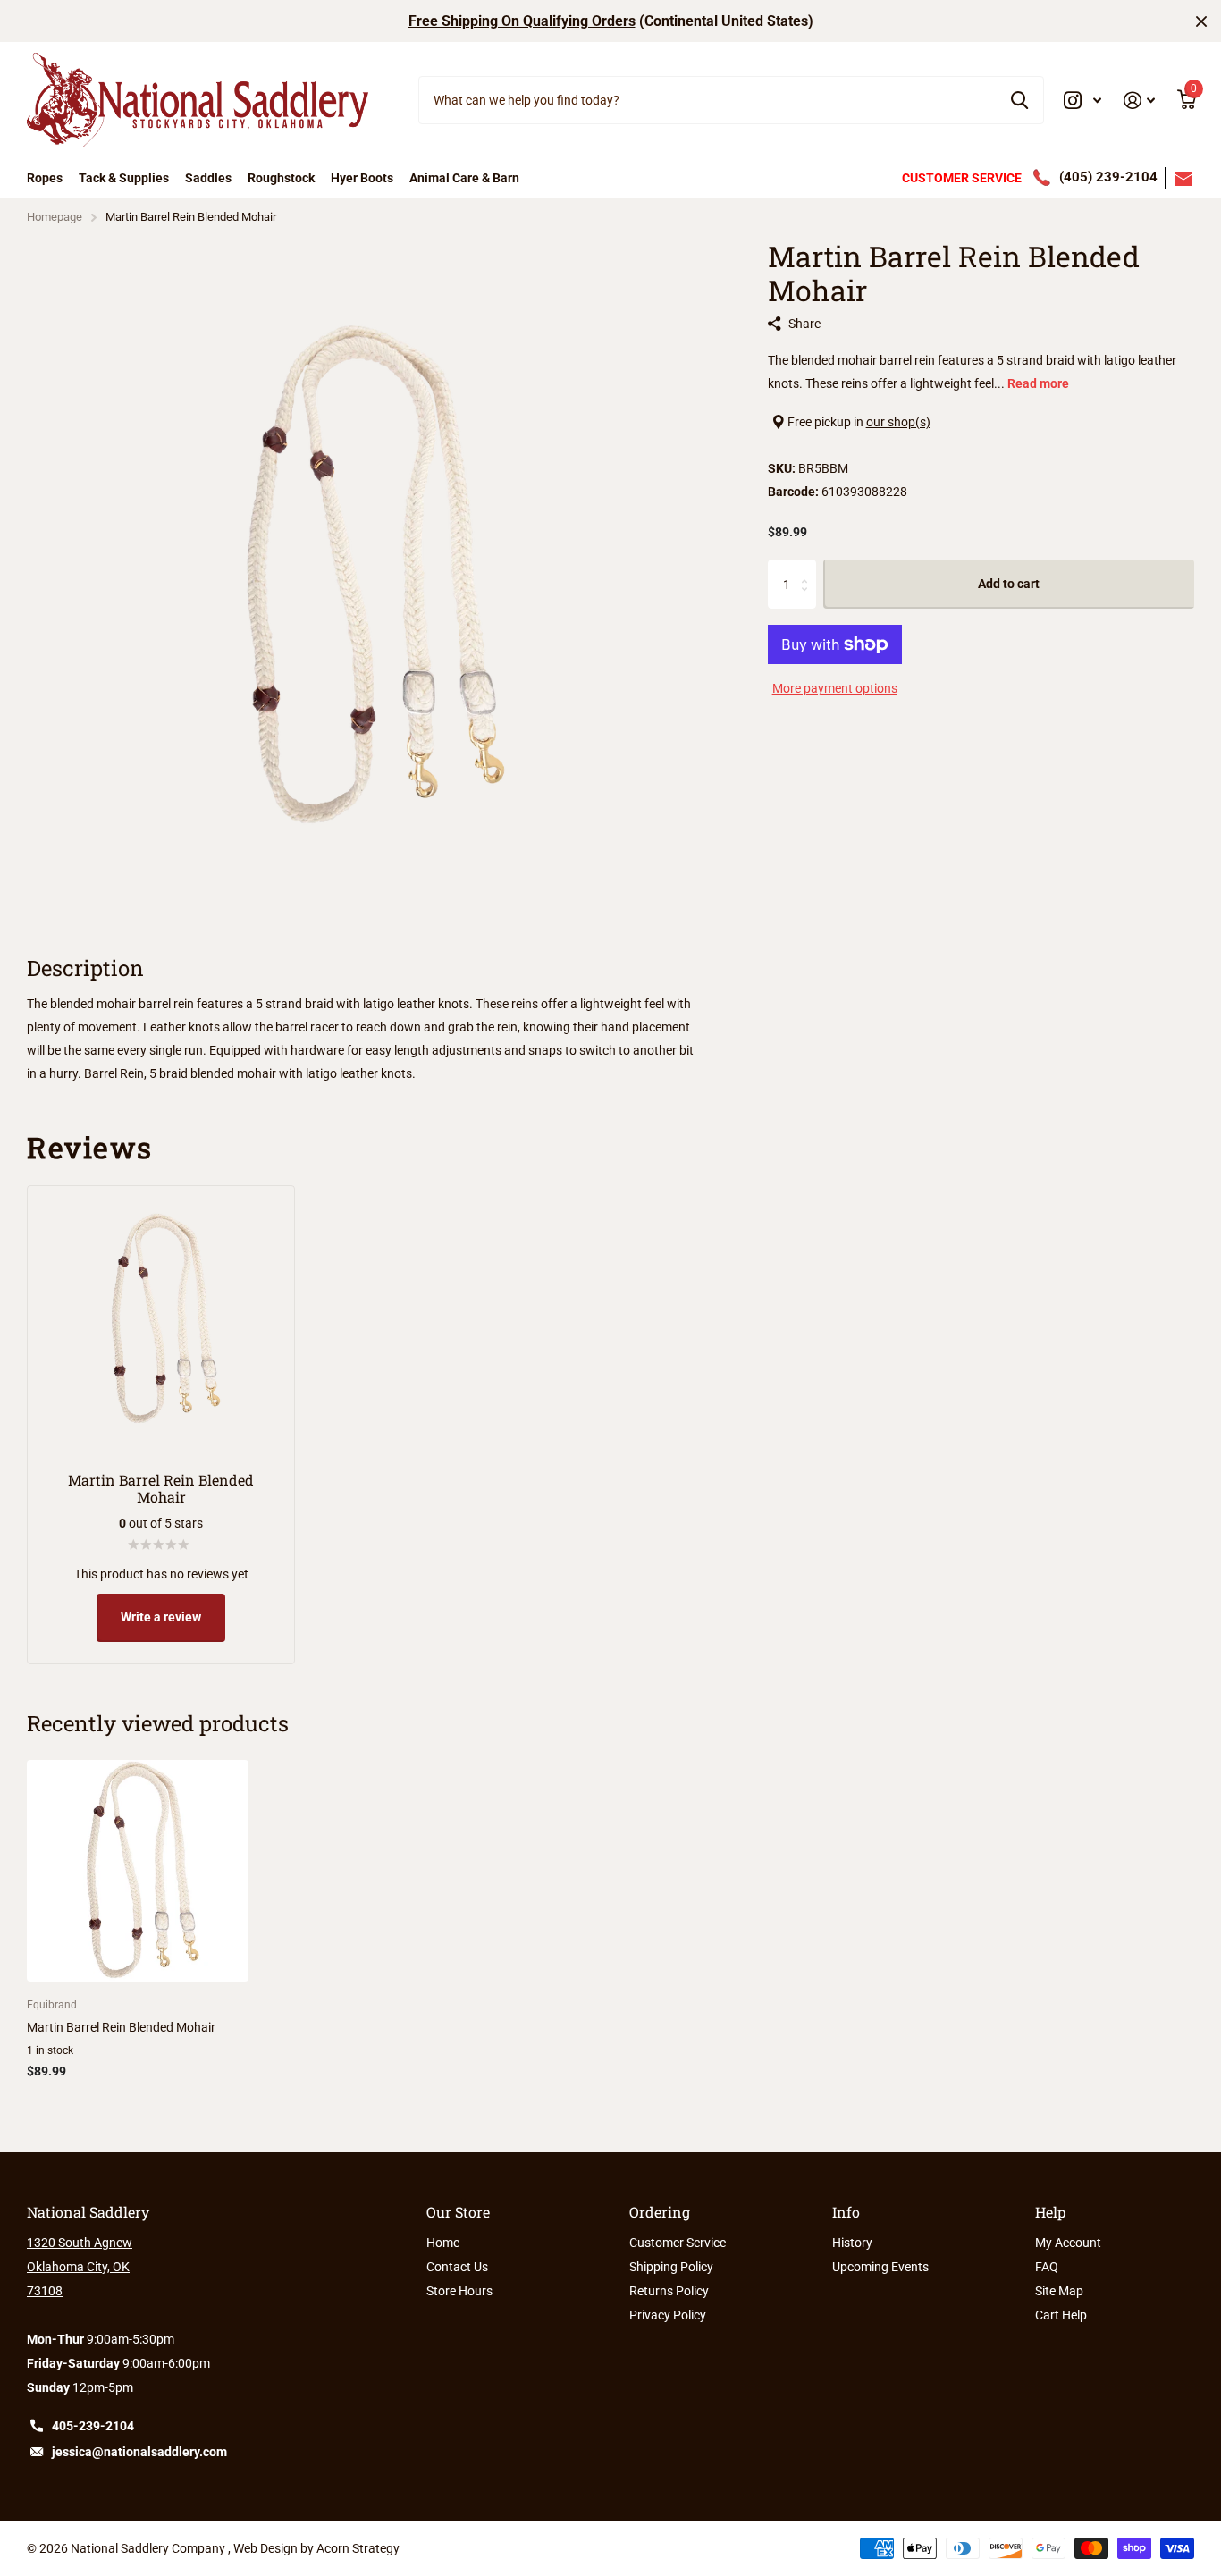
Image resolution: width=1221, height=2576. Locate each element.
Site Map (1059, 2291)
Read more (1038, 383)
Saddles (208, 178)
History (852, 2243)
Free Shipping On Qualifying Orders (522, 21)
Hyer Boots (362, 178)
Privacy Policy (668, 2315)
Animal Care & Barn (464, 178)
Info (846, 2212)
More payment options (835, 688)
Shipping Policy (671, 2267)
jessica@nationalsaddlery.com (139, 2452)
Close (1201, 21)
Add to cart (1009, 585)
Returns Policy (669, 2291)
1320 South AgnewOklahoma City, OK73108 (80, 2267)
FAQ (1047, 2267)
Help (1050, 2212)
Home (443, 2243)
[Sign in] (1140, 101)
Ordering (660, 2212)
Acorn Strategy (358, 2548)
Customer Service (678, 2243)
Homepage (55, 217)
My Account (1068, 2243)
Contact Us (457, 2267)
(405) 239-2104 (1108, 177)
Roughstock (281, 178)
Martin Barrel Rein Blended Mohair (121, 2027)
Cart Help (1061, 2315)
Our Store (458, 2212)
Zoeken (1019, 100)
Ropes (45, 178)
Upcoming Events (880, 2267)
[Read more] (1083, 101)
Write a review (161, 1617)
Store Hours (459, 2291)
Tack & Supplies (124, 178)
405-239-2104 (93, 2426)
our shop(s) (898, 422)
